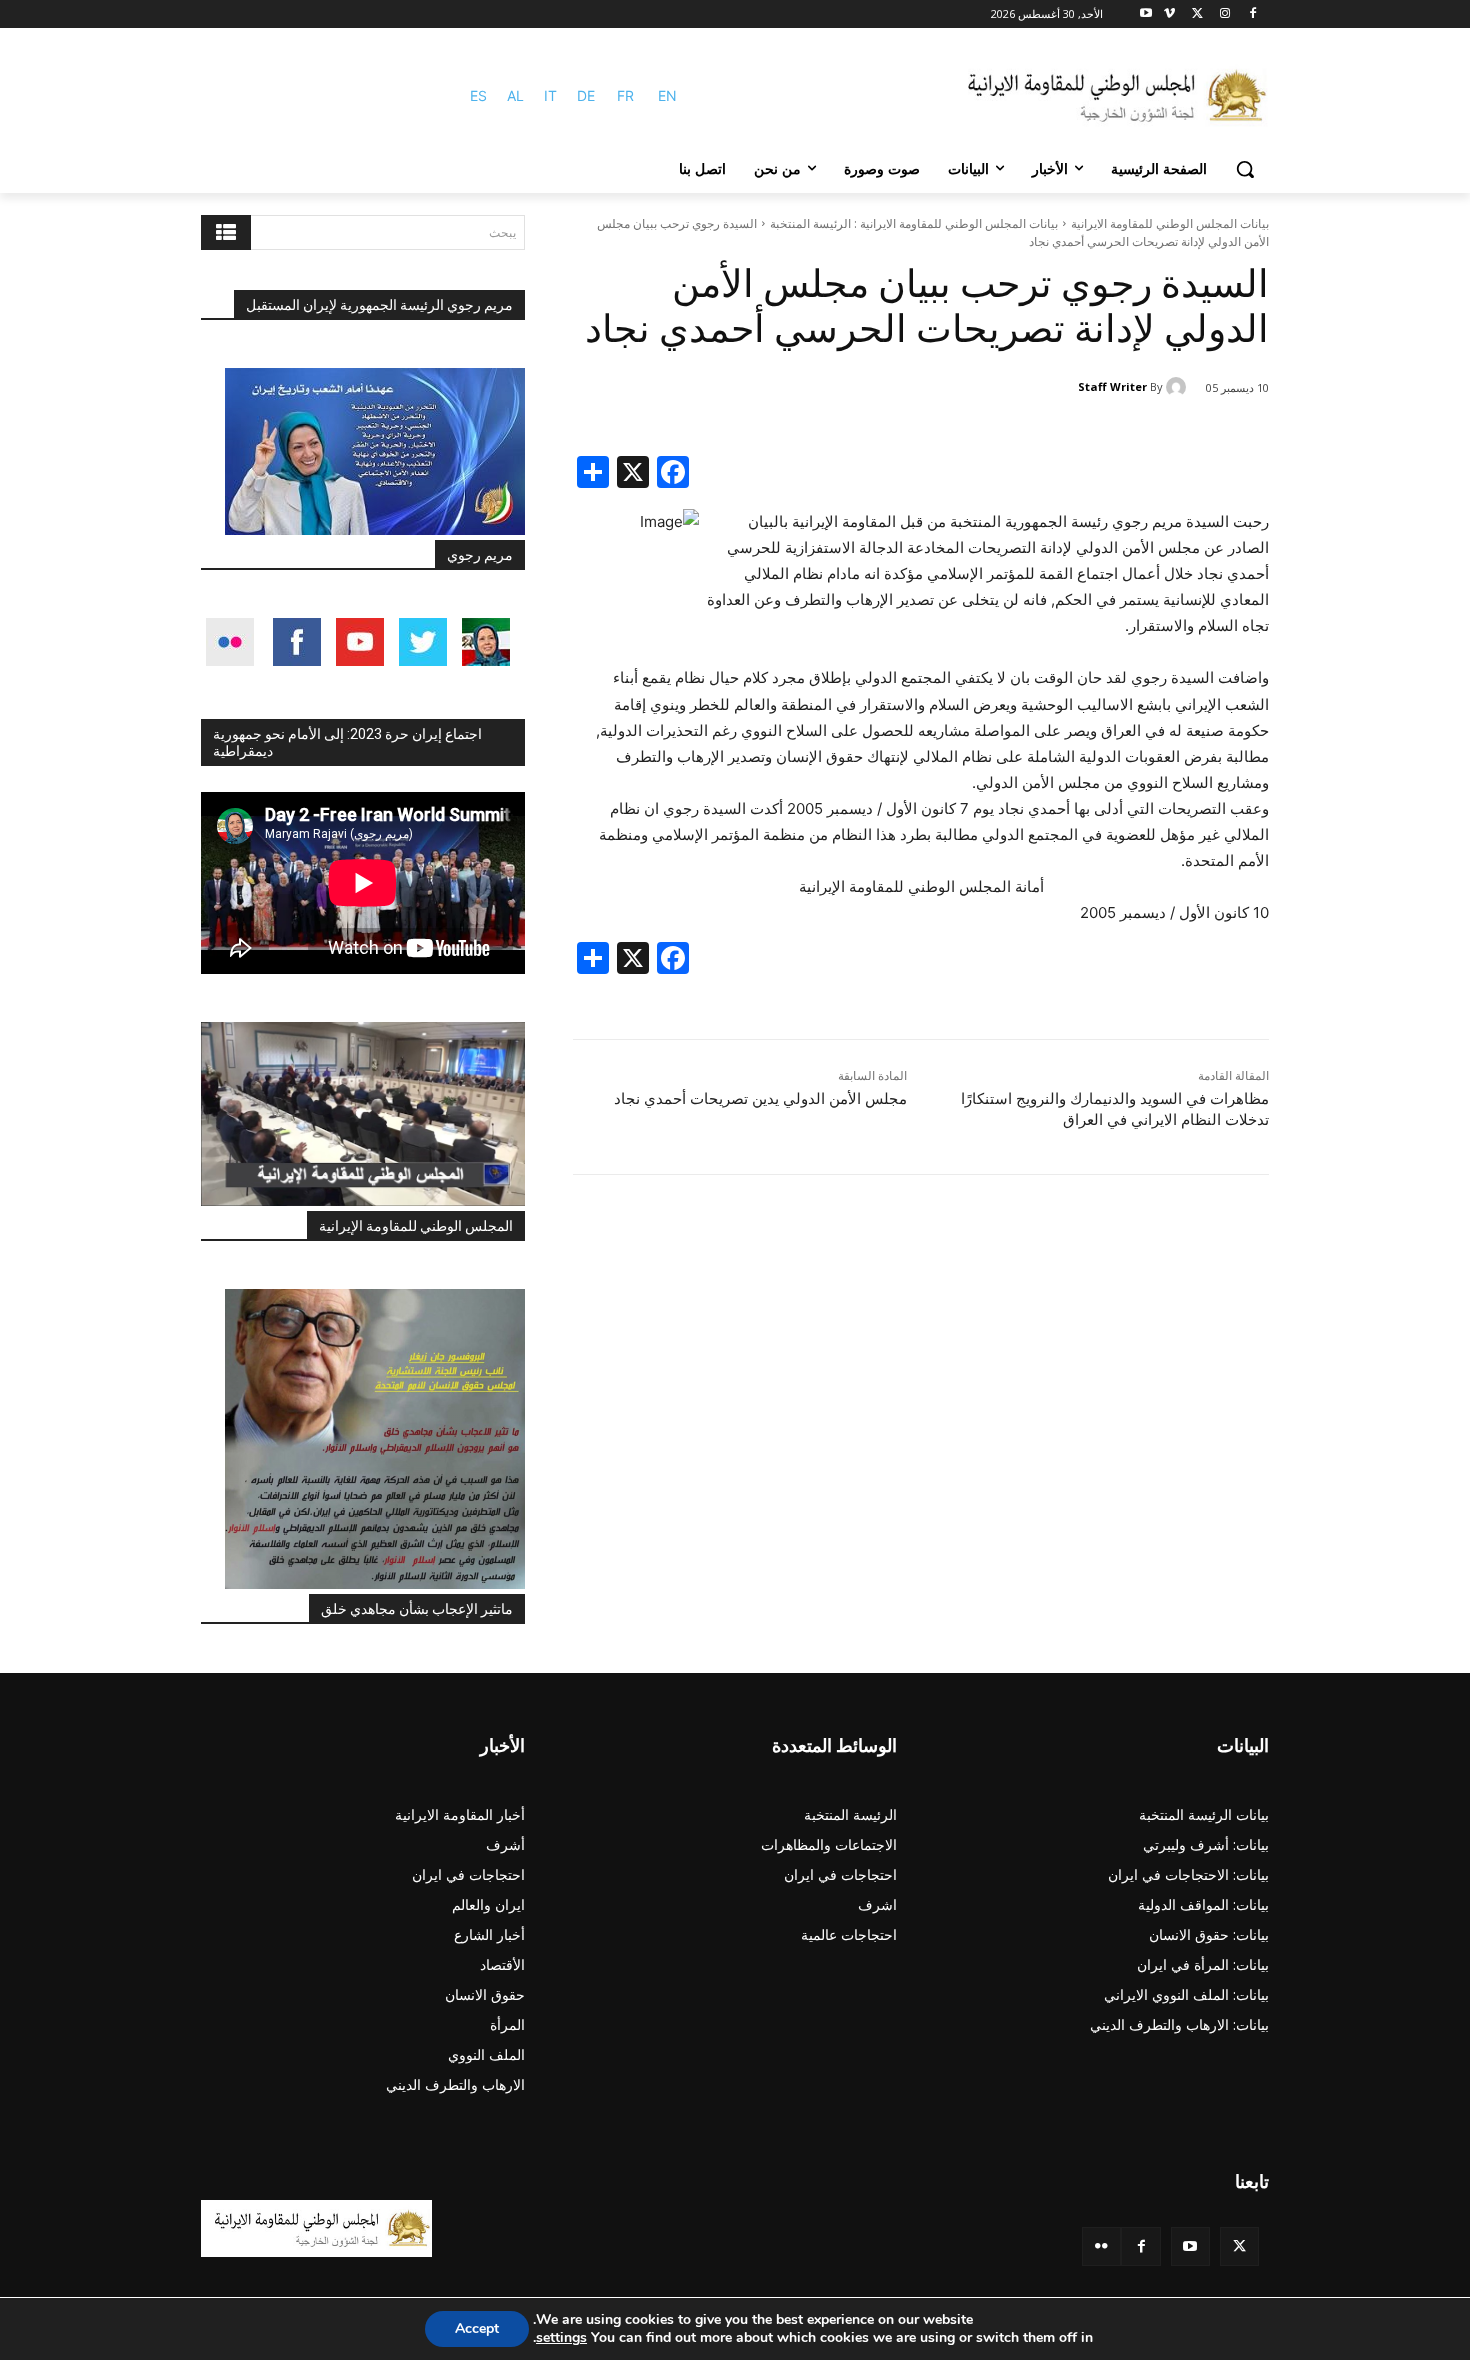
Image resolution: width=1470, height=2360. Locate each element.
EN (667, 95)
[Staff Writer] (1179, 387)
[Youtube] (1146, 14)
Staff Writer (1112, 386)
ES (478, 95)
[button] (1245, 169)
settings (561, 2338)
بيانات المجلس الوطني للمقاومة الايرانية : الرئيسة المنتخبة (914, 223)
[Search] (226, 232)
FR (625, 95)
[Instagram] (1224, 14)
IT (550, 95)
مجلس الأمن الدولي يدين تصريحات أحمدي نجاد (760, 1099)
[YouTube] (1190, 2246)
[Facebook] (1252, 14)
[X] (1197, 14)
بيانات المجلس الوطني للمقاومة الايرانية (1170, 223)
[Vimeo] (1169, 14)
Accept (477, 2328)
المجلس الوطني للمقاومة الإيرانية (416, 1226)
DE (586, 95)
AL (515, 95)
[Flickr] (1101, 2246)
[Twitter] (1239, 2246)
